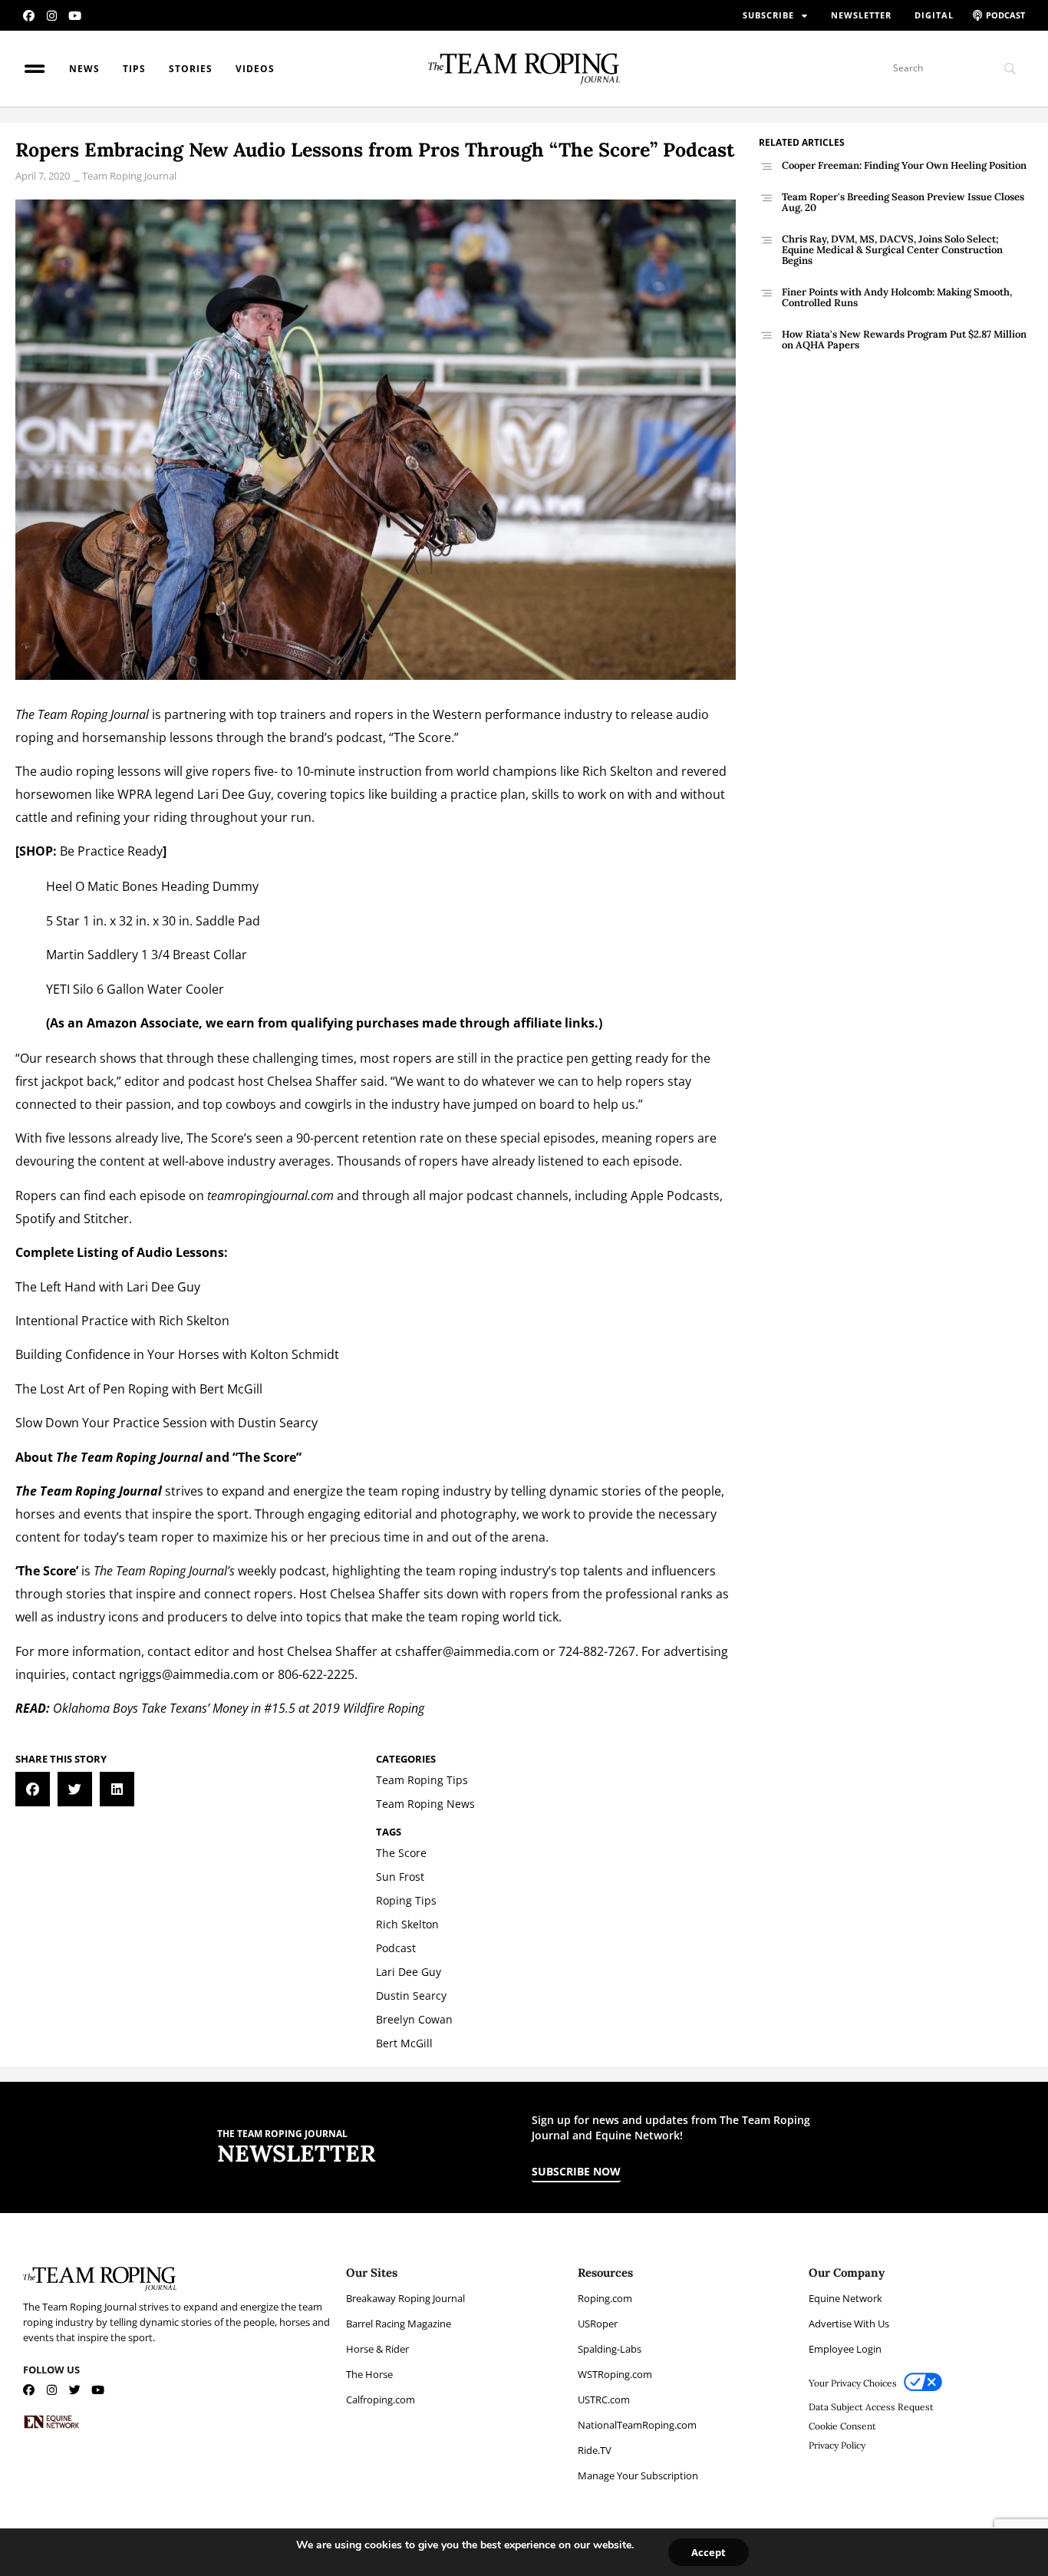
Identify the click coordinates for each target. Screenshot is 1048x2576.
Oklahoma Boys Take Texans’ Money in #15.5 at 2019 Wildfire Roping (239, 1708)
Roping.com (605, 2298)
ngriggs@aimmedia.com (189, 1674)
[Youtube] (75, 16)
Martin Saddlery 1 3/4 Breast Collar (147, 955)
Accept (709, 2552)
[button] (33, 1789)
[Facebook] (29, 16)
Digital (934, 15)
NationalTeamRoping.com (637, 2425)
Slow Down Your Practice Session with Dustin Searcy (166, 1423)
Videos (255, 69)
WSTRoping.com (615, 2374)
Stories (191, 69)
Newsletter (861, 15)
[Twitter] (75, 2390)
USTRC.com (604, 2400)
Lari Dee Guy (234, 794)
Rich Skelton (616, 771)
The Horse (369, 2374)
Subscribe (768, 15)
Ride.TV (595, 2450)
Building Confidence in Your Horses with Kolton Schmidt (177, 1354)
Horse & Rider (377, 2349)
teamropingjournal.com (270, 1196)
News (84, 69)
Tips (134, 69)
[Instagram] (52, 16)
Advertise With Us (849, 2324)
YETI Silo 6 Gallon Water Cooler (135, 989)
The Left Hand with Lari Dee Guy (108, 1287)
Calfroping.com (381, 2400)
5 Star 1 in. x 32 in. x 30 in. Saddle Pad (153, 921)
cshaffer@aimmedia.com (467, 1651)
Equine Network (845, 2298)
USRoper (598, 2324)
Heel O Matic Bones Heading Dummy (152, 886)
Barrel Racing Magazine (399, 2324)
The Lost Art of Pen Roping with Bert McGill (139, 1389)
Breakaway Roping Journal (405, 2298)
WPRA (135, 794)
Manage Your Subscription (638, 2475)
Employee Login (845, 2349)
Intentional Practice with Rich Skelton (122, 1321)
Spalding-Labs (610, 2349)
